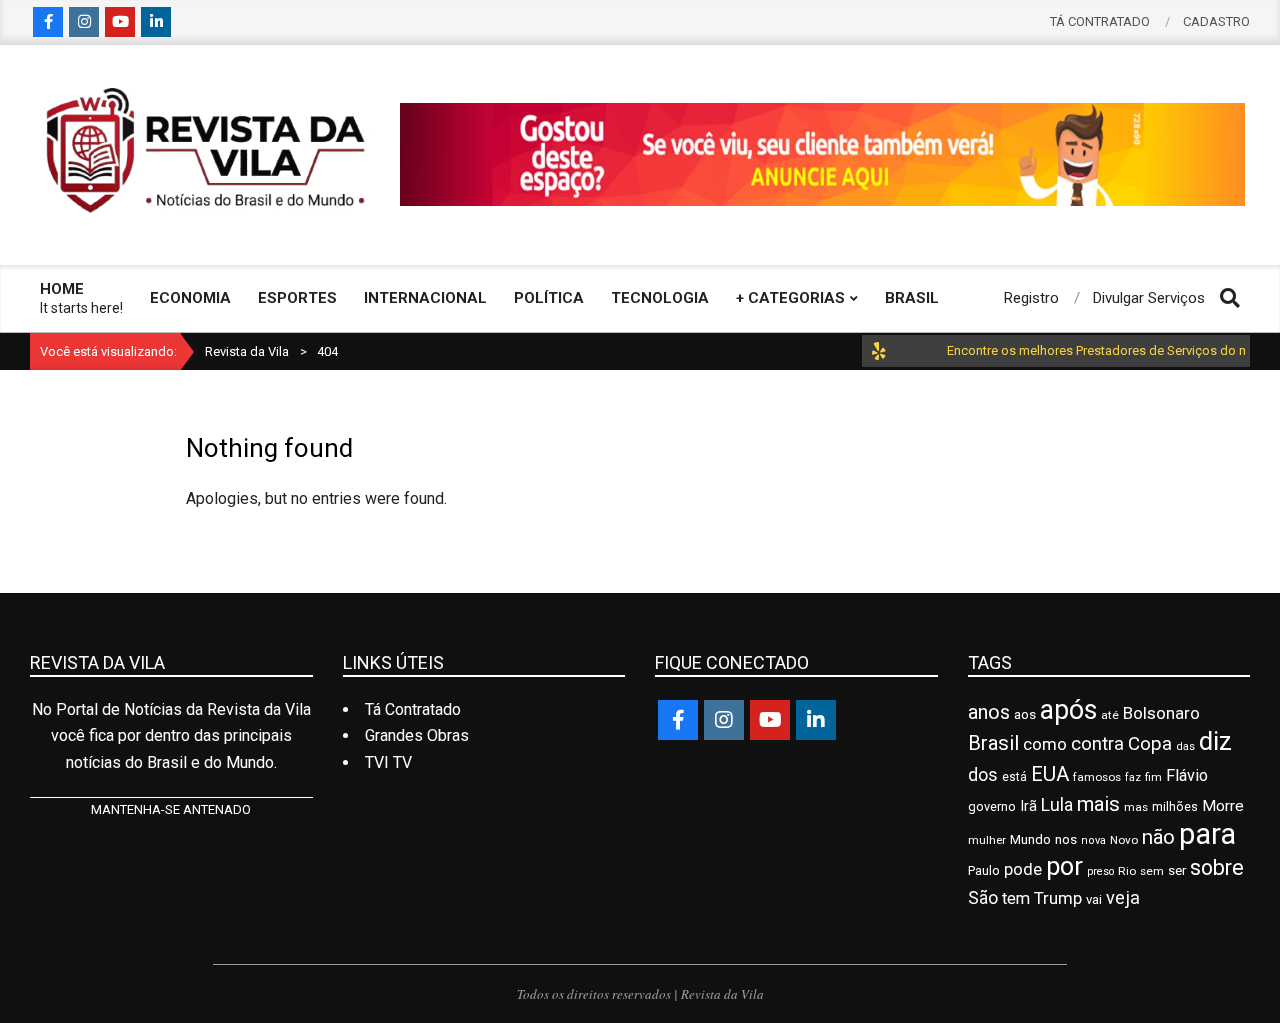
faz (1133, 777)
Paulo (984, 870)
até (1110, 715)
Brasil (993, 743)
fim (1153, 777)
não (1158, 837)
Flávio (1187, 775)
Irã (1028, 806)
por (1064, 866)
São (983, 898)
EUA (1050, 774)
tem (1016, 898)
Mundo (1030, 839)
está (1014, 777)
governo (992, 806)
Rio (1127, 871)
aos (1025, 714)
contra (1097, 744)
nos (1066, 839)
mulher (987, 840)
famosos (1097, 777)
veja (1123, 897)
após (1068, 710)
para (1207, 834)
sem (1152, 871)
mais (1098, 804)
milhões (1175, 806)
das (1185, 746)
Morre (1223, 806)
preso (1100, 871)
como (1045, 744)
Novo (1124, 840)
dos (983, 774)
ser (1177, 870)
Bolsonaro (1161, 713)
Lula (1057, 804)
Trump (1058, 898)
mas (1136, 807)
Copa (1150, 744)
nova (1093, 840)
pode (1023, 869)
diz (1215, 741)
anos (989, 712)
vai (1094, 899)
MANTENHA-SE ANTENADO (171, 809)
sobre (1217, 867)
